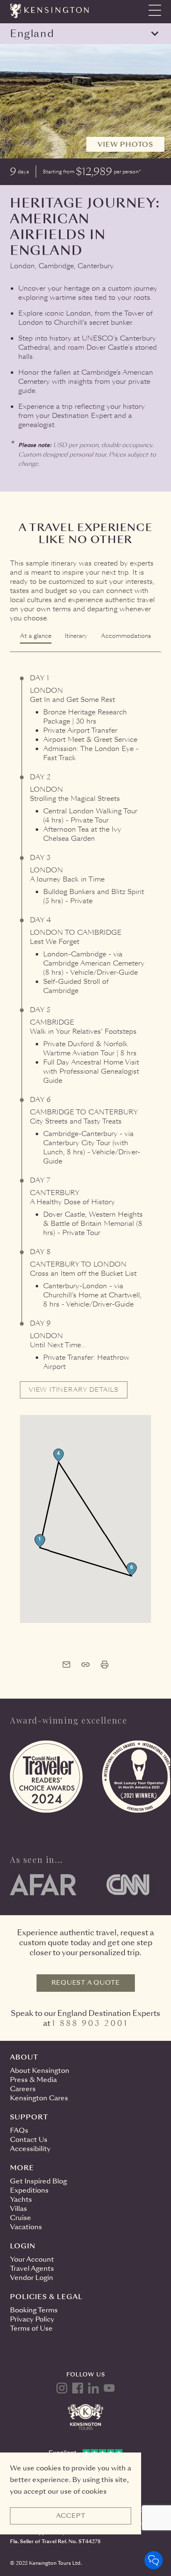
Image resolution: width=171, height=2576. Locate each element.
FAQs (19, 2130)
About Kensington (40, 2071)
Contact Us (29, 2140)
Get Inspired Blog (38, 2181)
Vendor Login (32, 2278)
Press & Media (33, 2080)
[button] (40, 1541)
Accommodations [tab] (126, 636)
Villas (18, 2209)
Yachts (21, 2199)
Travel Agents (32, 2269)
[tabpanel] (85, 1138)
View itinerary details (74, 1390)
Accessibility (30, 2149)
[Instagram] (62, 2388)
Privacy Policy (32, 2319)
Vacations (26, 2227)
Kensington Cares (39, 2098)
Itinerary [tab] (76, 636)
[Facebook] (78, 2388)
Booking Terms (34, 2310)
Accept (71, 2516)
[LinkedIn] (93, 2388)
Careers (23, 2089)
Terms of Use (31, 2328)
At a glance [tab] (36, 636)
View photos (125, 144)
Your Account (32, 2259)
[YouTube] (109, 2388)
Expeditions (29, 2190)
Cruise (21, 2218)
